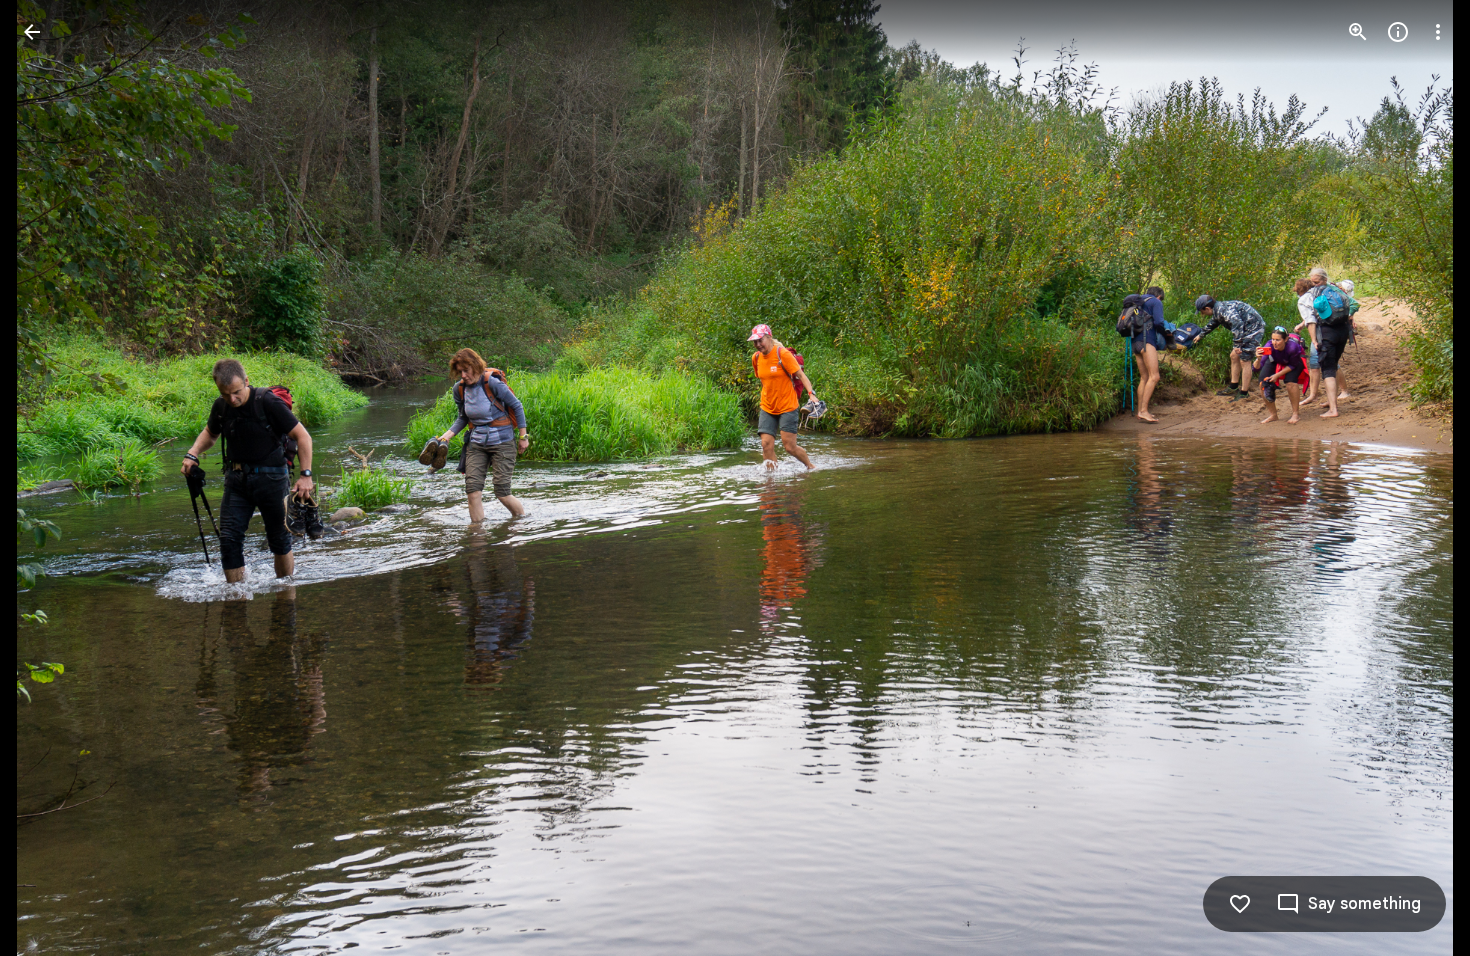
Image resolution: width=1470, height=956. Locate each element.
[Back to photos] (32, 32)
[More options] (1438, 32)
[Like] (1240, 904)
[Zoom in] (1358, 32)
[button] (56, 478)
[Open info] (1398, 32)
